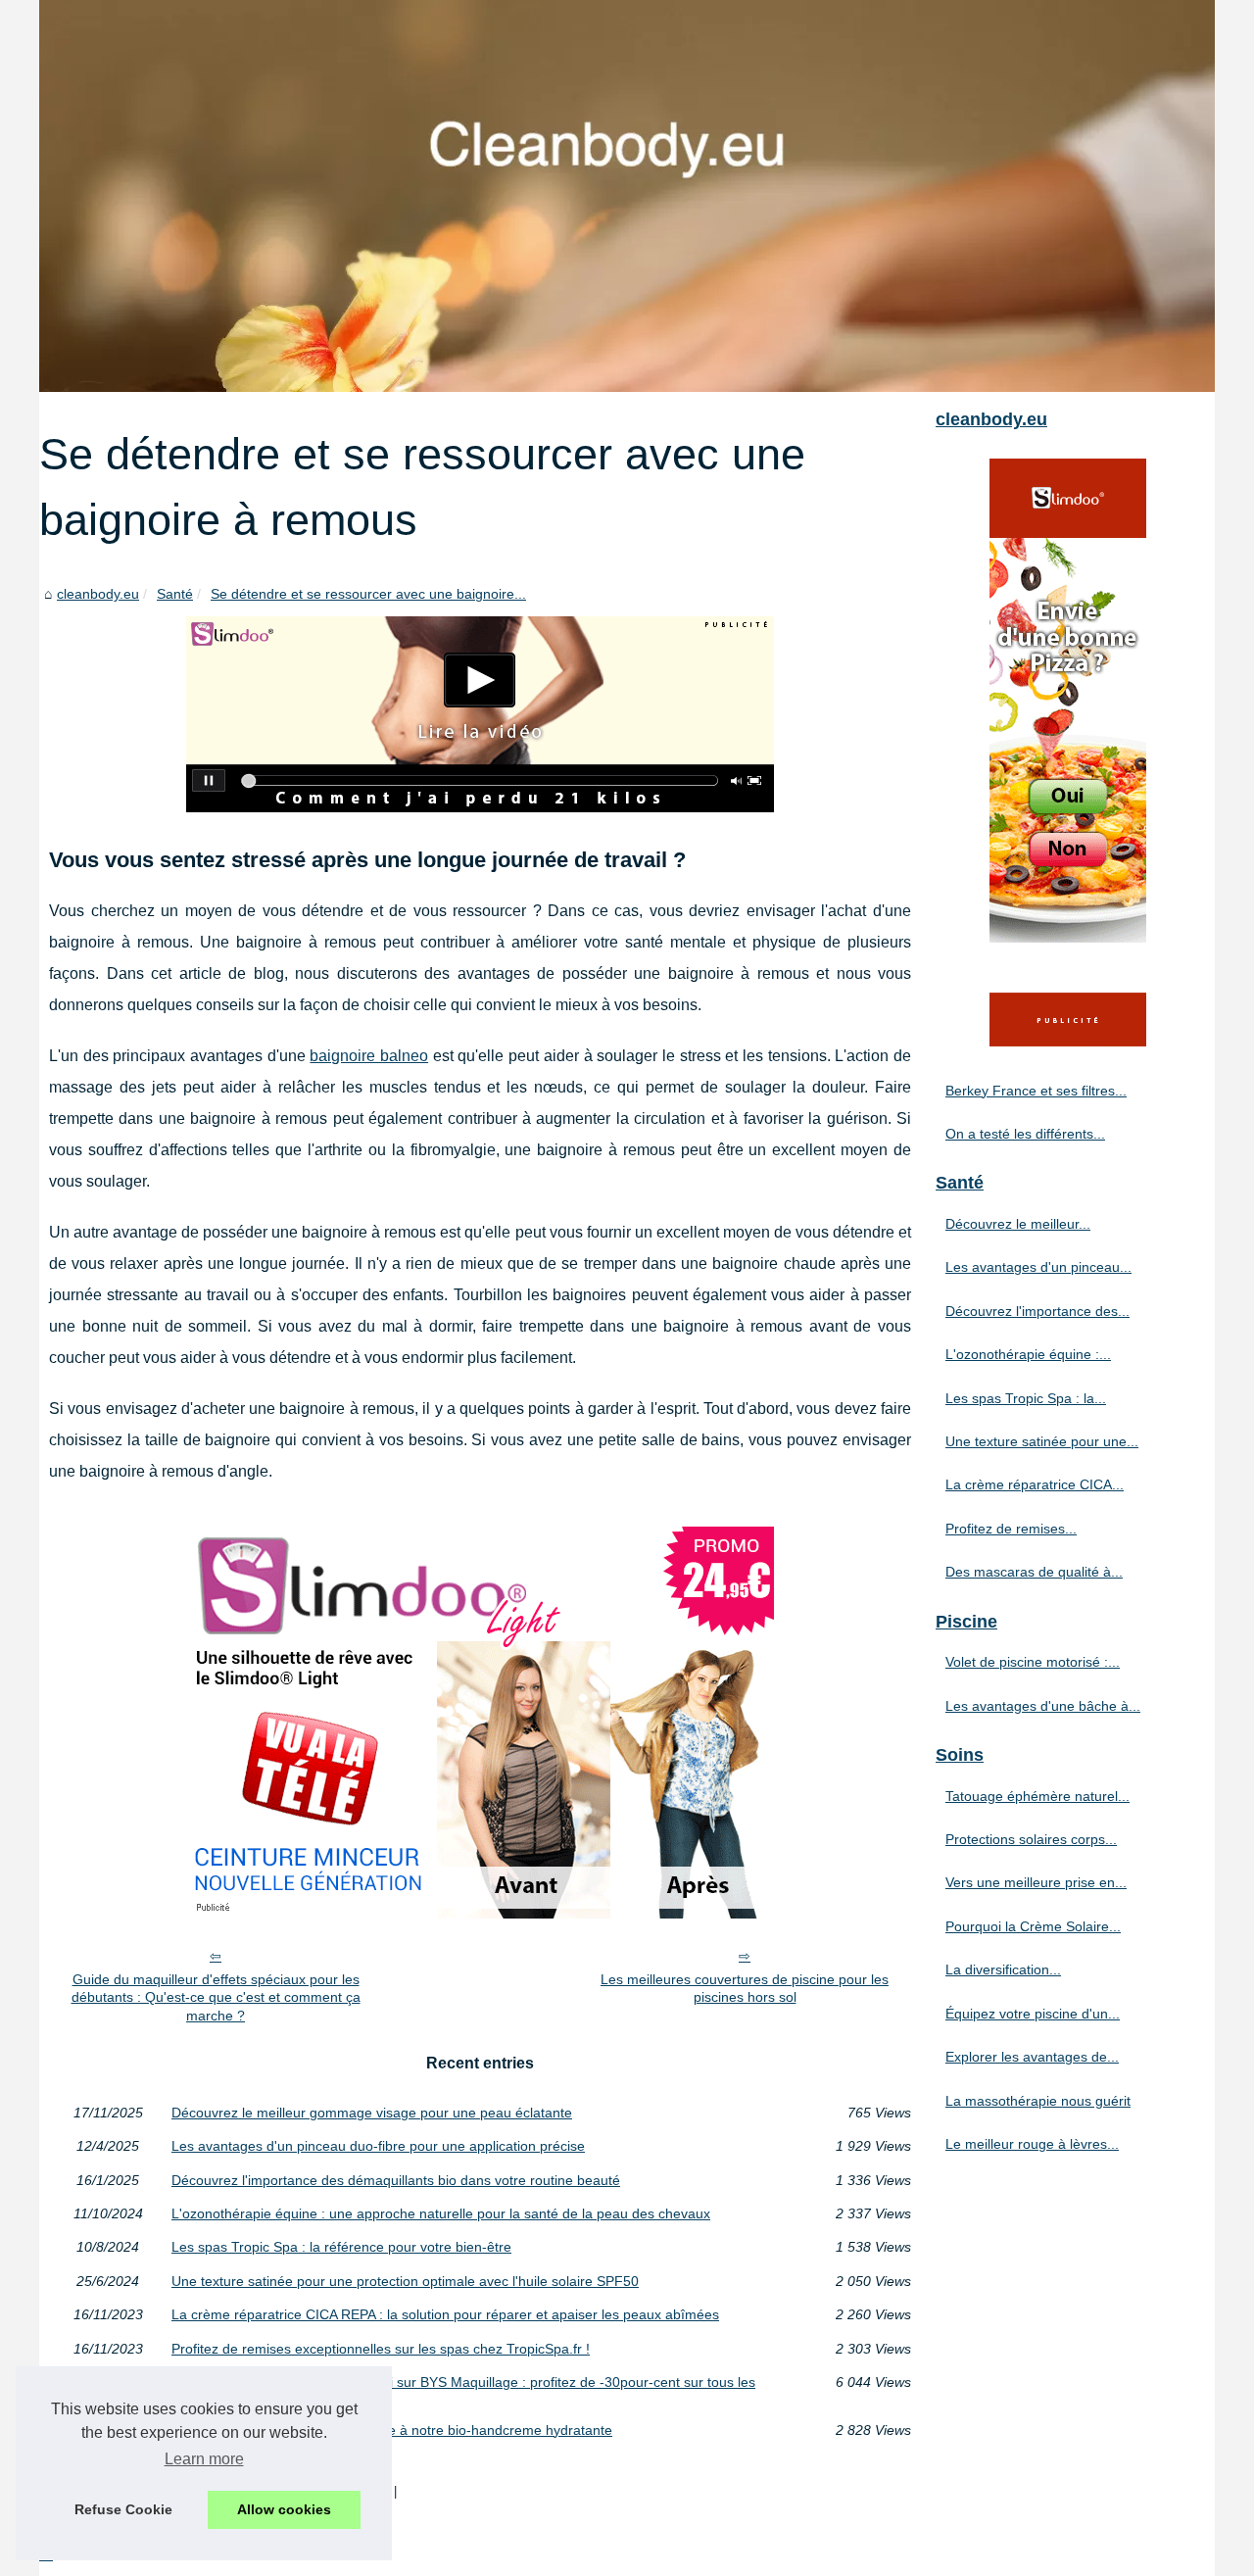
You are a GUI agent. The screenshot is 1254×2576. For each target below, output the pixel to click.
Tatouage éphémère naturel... (1037, 1796)
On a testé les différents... (1025, 1134)
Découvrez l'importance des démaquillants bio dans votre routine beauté (396, 2180)
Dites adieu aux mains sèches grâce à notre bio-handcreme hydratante (392, 2430)
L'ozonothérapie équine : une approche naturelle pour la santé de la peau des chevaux (441, 2213)
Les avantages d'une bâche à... (1043, 1706)
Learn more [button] (204, 2459)
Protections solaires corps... (1031, 1839)
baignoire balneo (369, 1056)
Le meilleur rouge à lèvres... (1032, 2144)
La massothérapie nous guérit (1038, 2101)
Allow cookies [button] (284, 2509)
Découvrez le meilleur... (1018, 1224)
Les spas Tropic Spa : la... (1026, 1398)
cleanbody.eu (98, 594)
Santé (175, 594)
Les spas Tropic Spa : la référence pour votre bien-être (341, 2247)
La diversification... (1003, 1969)
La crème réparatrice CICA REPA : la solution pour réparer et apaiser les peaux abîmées (445, 2314)
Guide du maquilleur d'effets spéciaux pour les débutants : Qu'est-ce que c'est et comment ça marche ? (216, 1997)
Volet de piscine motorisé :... (1033, 1662)
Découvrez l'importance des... (1037, 1311)
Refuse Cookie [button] (123, 2509)
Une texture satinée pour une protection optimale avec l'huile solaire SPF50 (405, 2281)
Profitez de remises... (1011, 1529)
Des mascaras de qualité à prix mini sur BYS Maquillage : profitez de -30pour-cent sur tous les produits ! (463, 2389)
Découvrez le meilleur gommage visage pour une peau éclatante (372, 2113)
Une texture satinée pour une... (1042, 1441)
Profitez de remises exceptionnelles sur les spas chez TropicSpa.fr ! (381, 2349)
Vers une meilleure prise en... (1036, 1882)
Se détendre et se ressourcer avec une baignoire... (368, 594)
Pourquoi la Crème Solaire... (1033, 1926)
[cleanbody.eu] (627, 196)
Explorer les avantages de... (1032, 2057)
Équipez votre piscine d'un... (1033, 2014)
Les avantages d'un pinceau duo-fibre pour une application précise (378, 2146)
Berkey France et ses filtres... (1036, 1091)
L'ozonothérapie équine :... (1028, 1354)
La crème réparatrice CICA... (1035, 1484)
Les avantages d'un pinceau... (1038, 1267)
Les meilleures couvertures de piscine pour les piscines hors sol (745, 1989)
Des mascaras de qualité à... (1034, 1572)
